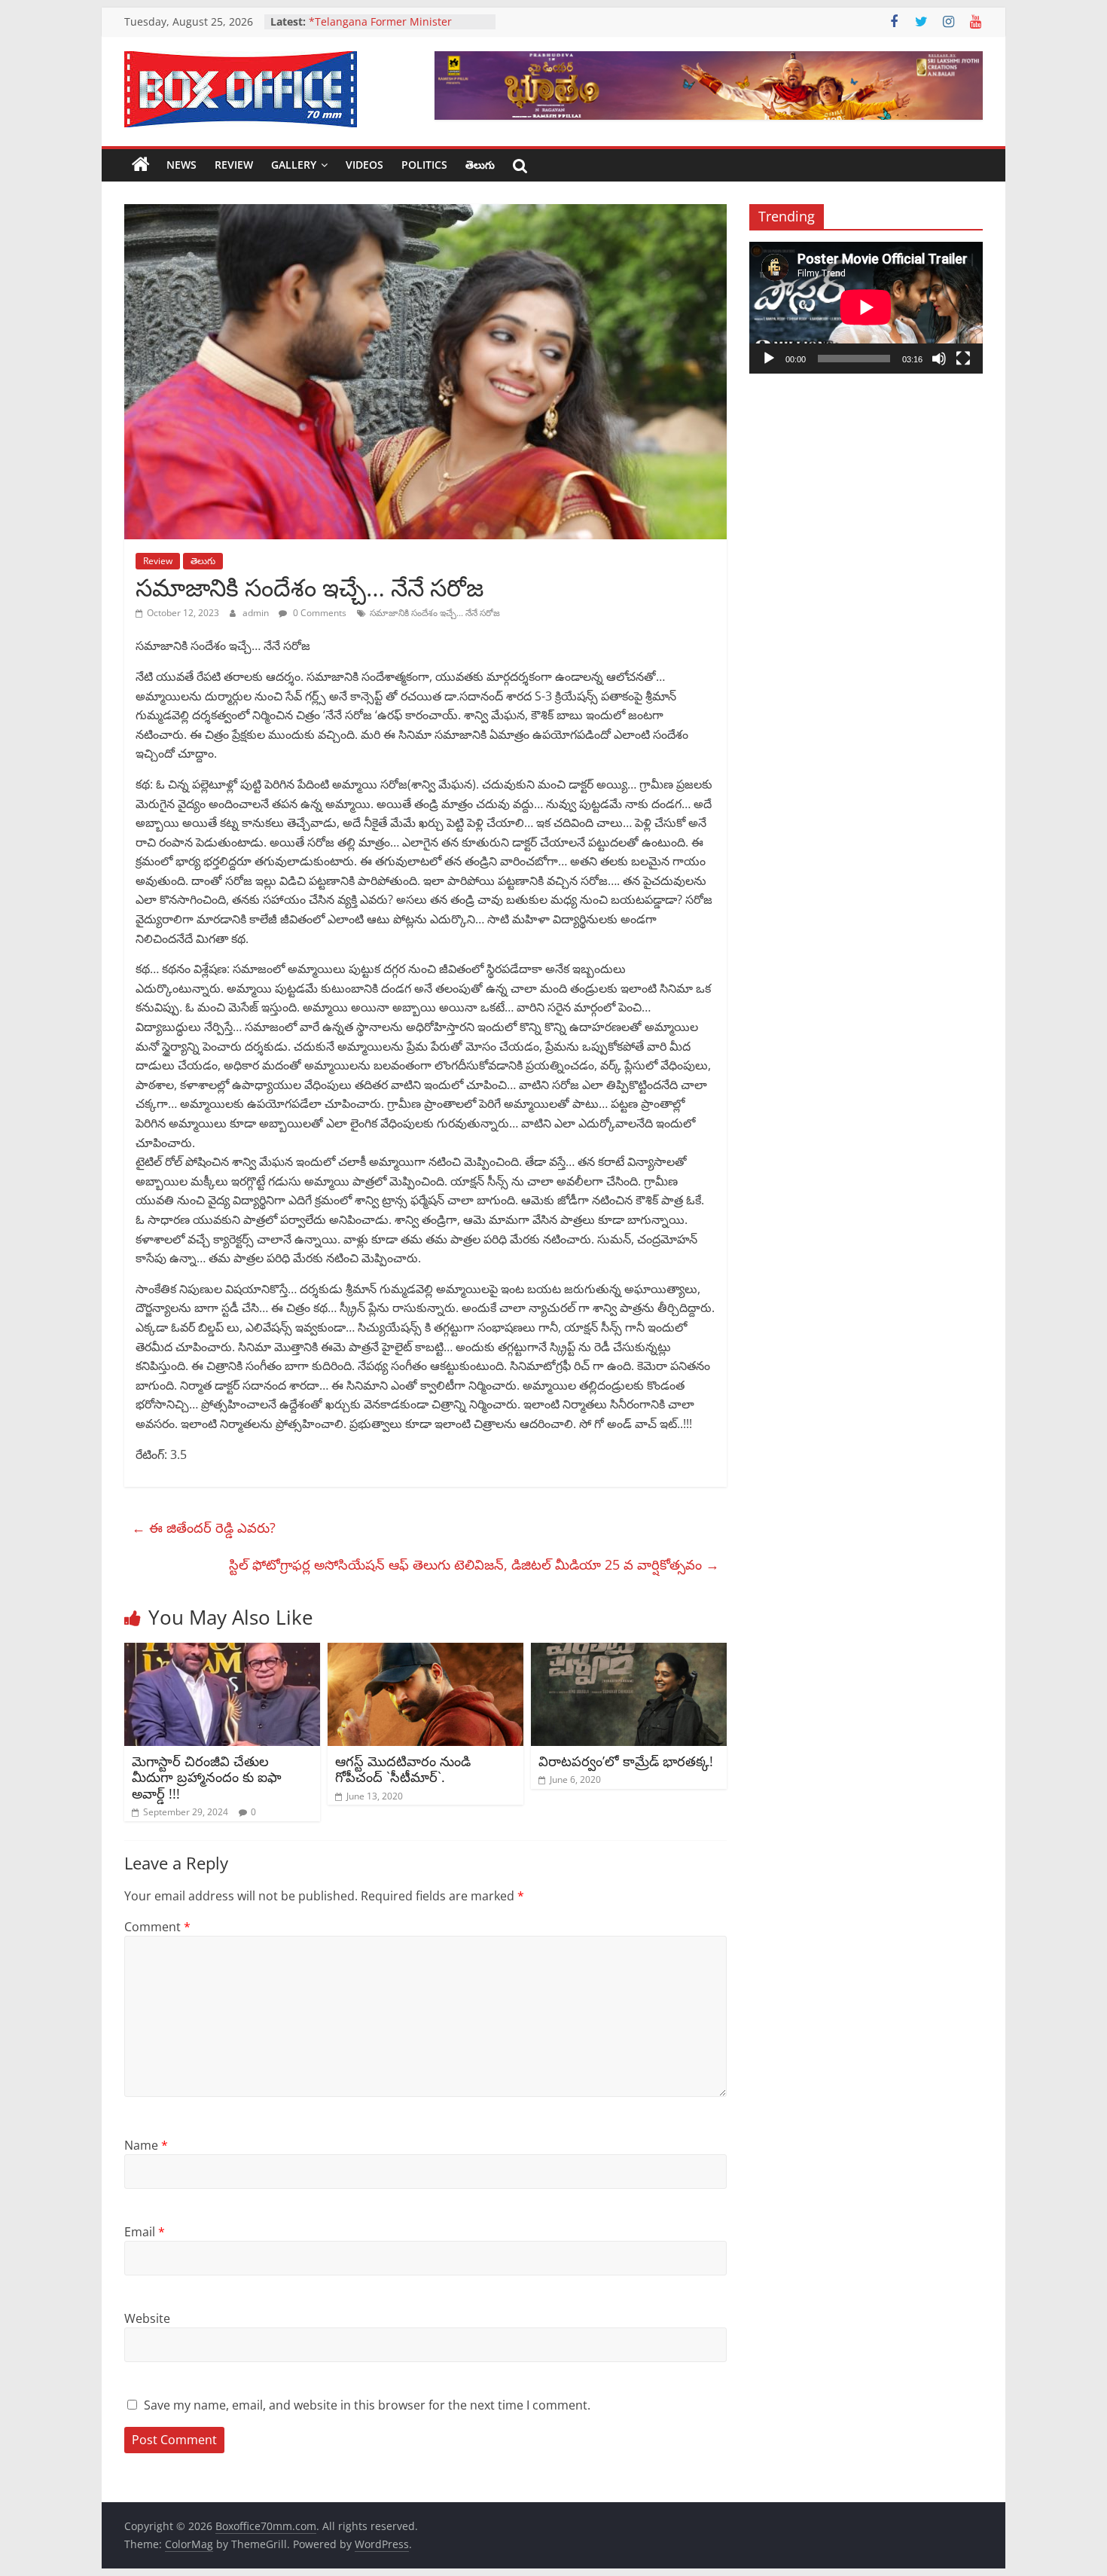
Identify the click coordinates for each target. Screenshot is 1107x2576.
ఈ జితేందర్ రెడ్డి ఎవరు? (204, 1528)
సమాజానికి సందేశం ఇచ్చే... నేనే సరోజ (435, 613)
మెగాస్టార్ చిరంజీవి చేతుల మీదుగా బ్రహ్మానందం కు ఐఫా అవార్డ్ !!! (207, 1777)
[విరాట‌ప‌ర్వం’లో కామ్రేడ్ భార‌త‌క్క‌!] (629, 1652)
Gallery (294, 165)
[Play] (769, 359)
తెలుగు (480, 165)
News (181, 165)
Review (234, 165)
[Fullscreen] (963, 359)
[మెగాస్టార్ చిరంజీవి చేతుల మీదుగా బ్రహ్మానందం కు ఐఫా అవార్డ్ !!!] (222, 1652)
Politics (424, 165)
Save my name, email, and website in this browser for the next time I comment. (367, 2405)
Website (147, 2318)
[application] (866, 307)
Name (146, 2145)
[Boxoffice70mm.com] (141, 165)
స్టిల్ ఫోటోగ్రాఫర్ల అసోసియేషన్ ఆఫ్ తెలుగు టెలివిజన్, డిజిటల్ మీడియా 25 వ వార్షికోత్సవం (474, 1564)
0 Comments (319, 613)
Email (145, 2232)
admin (257, 613)
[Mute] (939, 359)
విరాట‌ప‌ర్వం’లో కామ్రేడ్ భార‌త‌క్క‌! (626, 1761)
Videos (364, 165)
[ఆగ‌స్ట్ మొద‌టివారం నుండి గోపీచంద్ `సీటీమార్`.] (425, 1652)
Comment (157, 1927)
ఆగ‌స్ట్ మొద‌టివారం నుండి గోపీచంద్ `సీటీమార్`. (403, 1769)
